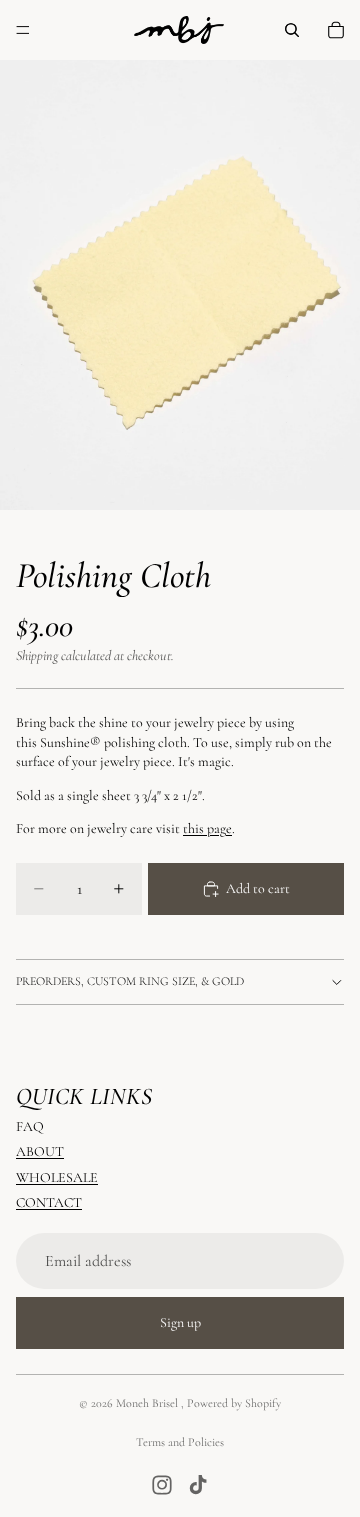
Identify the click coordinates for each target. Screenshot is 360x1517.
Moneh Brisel (148, 1403)
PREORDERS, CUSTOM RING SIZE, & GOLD (130, 981)
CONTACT (49, 1202)
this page (207, 828)
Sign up (180, 1322)
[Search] (292, 30)
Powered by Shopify (234, 1403)
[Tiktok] (198, 1485)
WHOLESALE (57, 1176)
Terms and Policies (180, 1442)
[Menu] (23, 30)
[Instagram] (162, 1485)
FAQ (30, 1125)
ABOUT (40, 1151)
